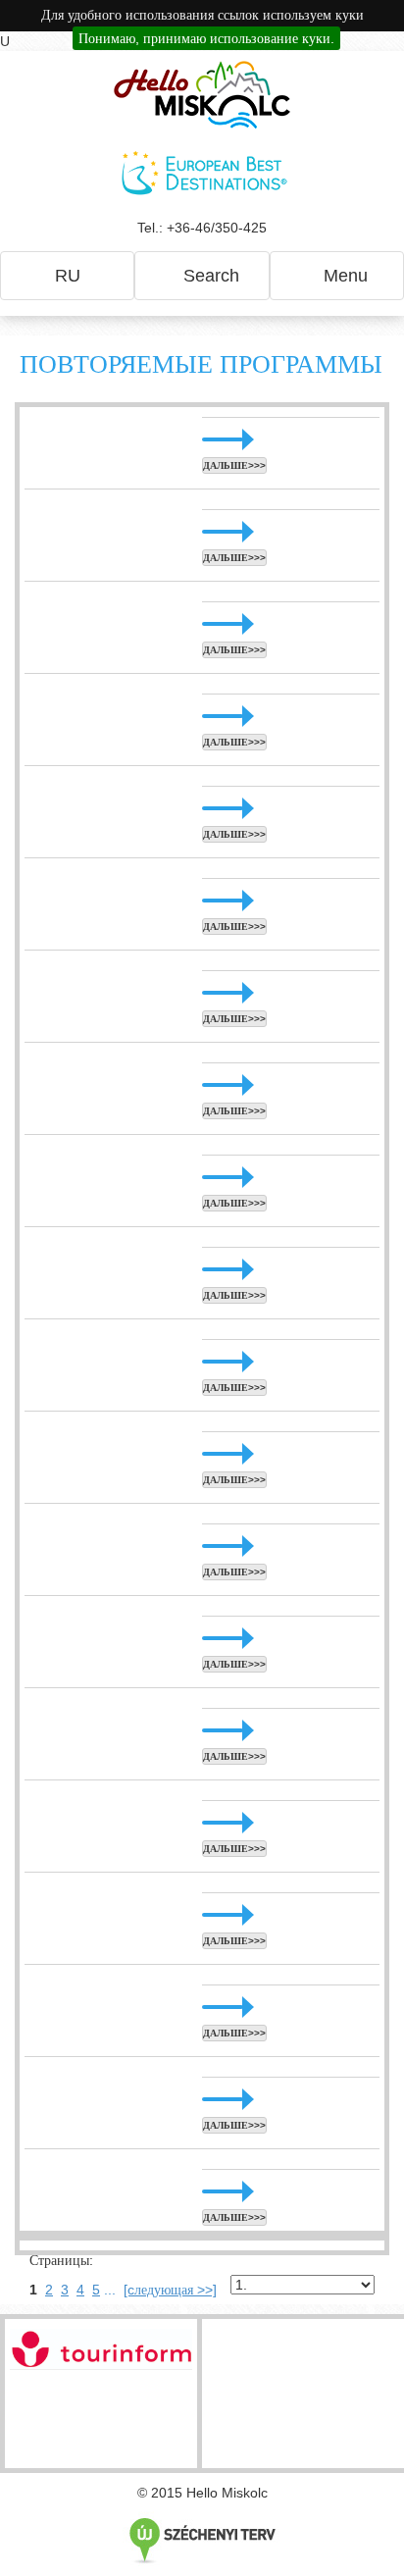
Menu (343, 276)
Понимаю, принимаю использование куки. (206, 38)
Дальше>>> (234, 465)
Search (209, 276)
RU (68, 276)
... (110, 2290)
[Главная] (202, 95)
